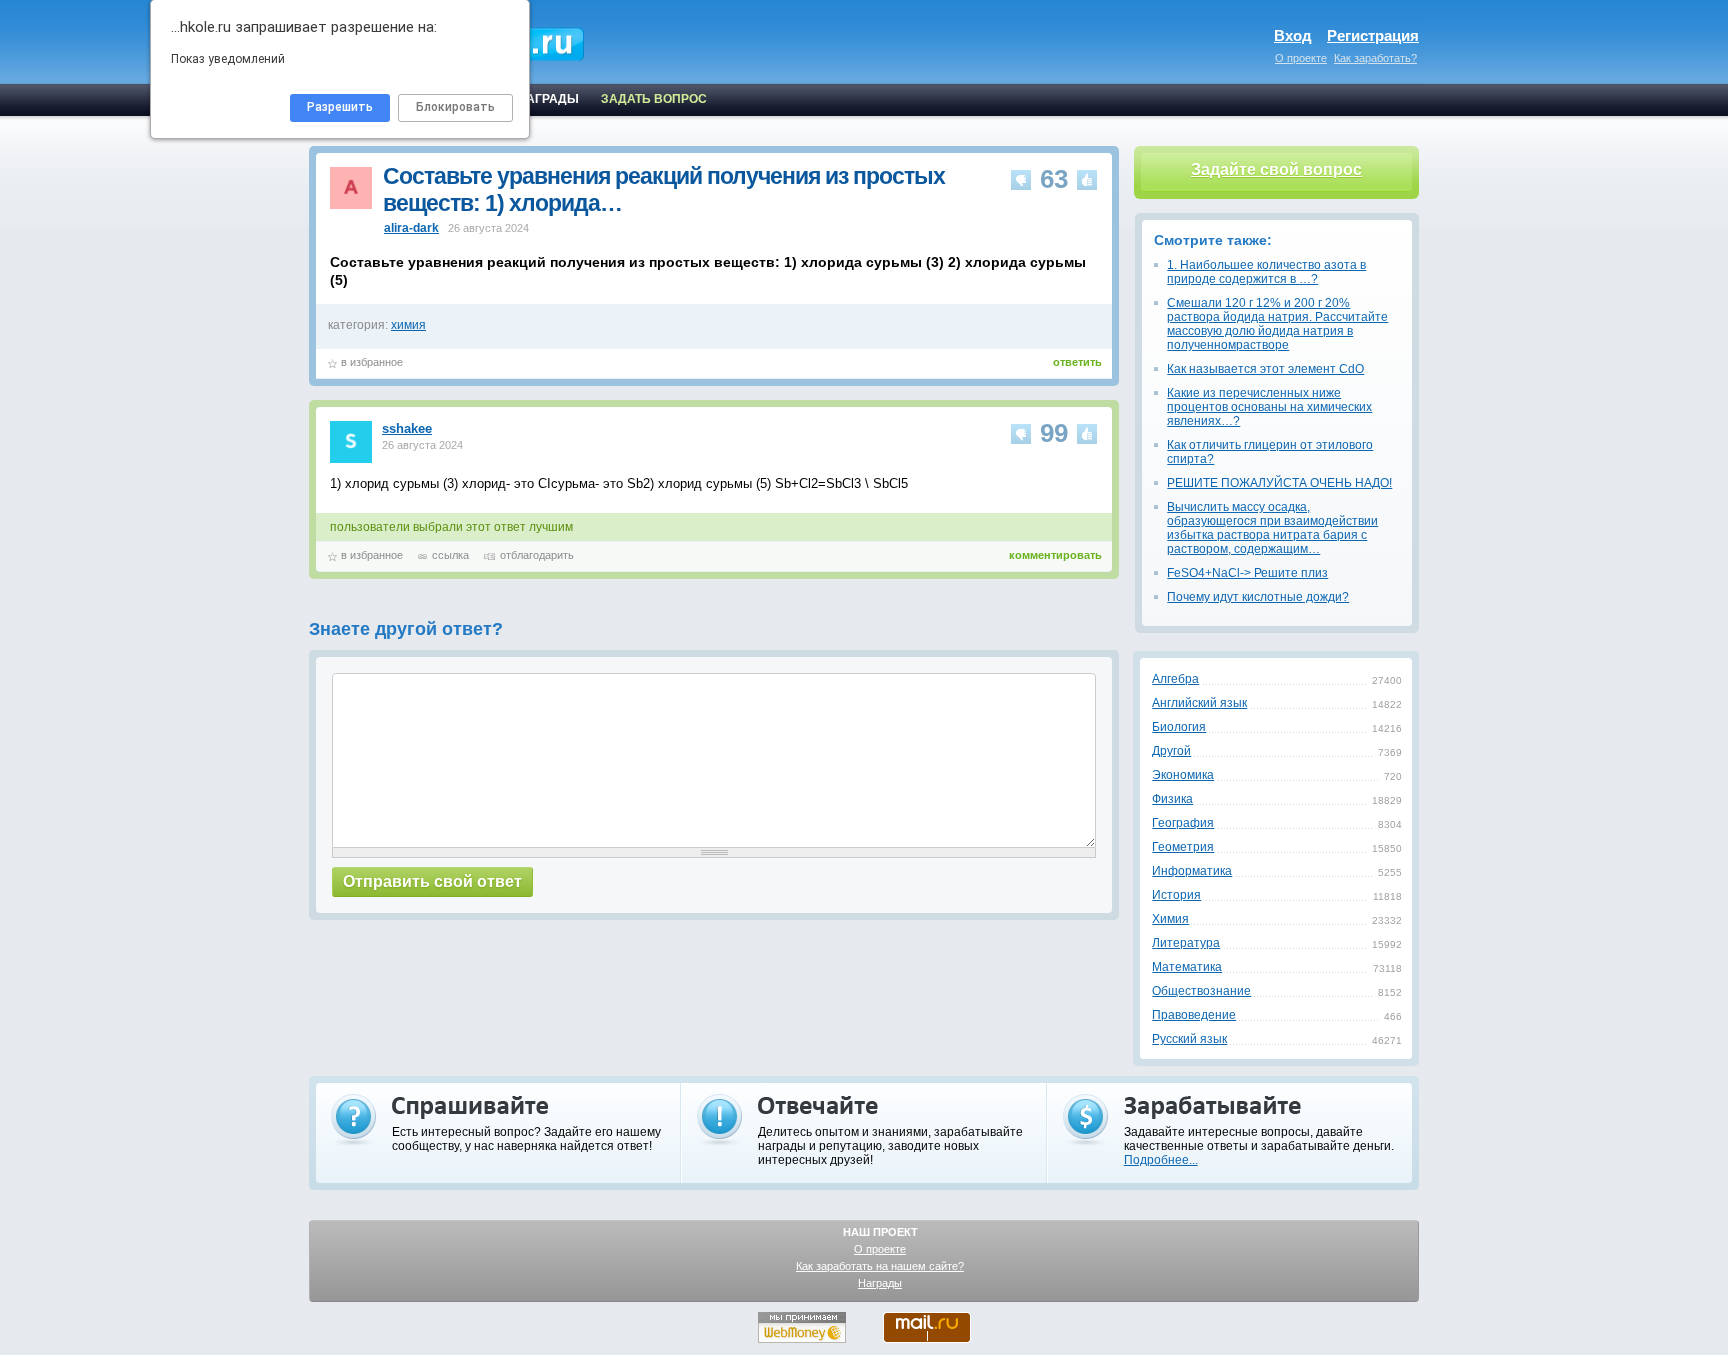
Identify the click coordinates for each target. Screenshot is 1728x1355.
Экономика (1183, 775)
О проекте (1301, 58)
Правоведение (1194, 1015)
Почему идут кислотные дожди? (1258, 597)
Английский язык (1199, 703)
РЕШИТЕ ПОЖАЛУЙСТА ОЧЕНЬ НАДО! (1279, 483)
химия (408, 325)
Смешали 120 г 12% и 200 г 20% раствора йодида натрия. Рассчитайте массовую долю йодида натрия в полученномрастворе (1277, 324)
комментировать (1055, 555)
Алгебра (1175, 679)
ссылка (450, 555)
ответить (1077, 362)
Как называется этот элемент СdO (1265, 369)
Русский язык (1189, 1039)
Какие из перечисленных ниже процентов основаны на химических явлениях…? (1269, 407)
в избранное (372, 362)
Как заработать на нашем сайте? (880, 1266)
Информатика (1192, 871)
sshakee (407, 428)
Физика (1172, 799)
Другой (1171, 751)
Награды (880, 1283)
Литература (1186, 943)
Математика (1187, 967)
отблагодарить (537, 555)
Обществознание (1201, 991)
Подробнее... (1161, 1160)
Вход (1293, 35)
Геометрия (1183, 847)
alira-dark (411, 228)
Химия (1170, 919)
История (1176, 895)
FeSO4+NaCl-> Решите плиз (1247, 573)
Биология (1179, 727)
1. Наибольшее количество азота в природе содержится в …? (1266, 272)
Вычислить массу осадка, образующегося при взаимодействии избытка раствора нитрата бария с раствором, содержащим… (1272, 528)
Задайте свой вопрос (1276, 169)
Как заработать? (1375, 58)
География (1183, 823)
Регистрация (1373, 35)
